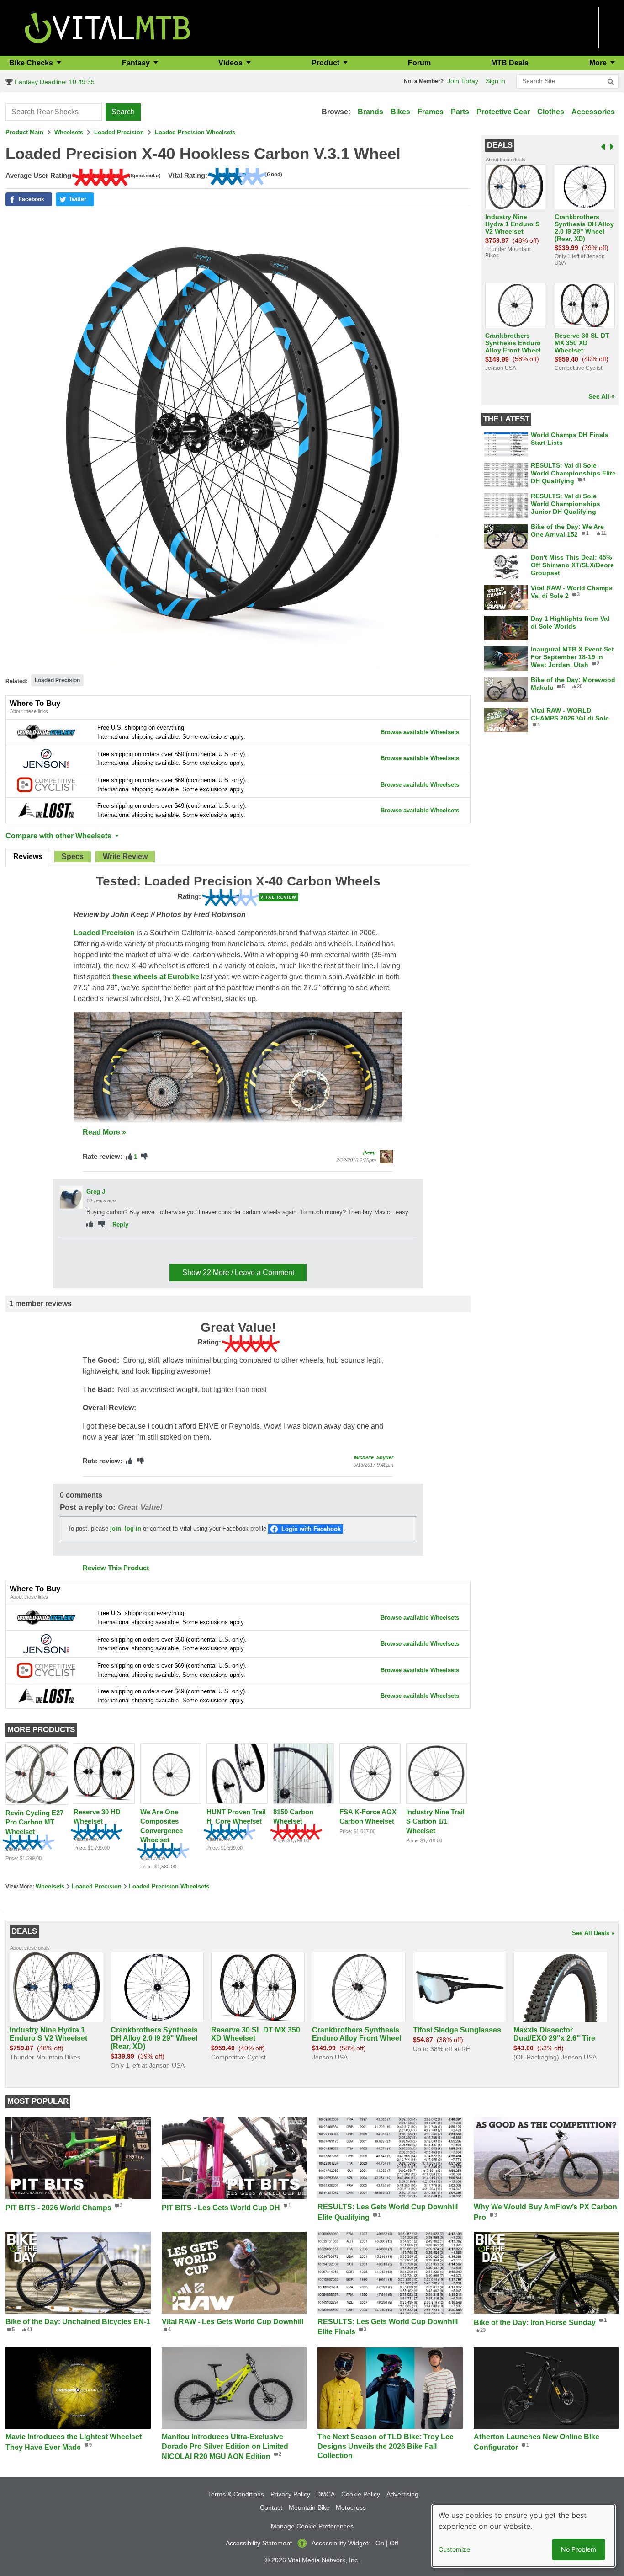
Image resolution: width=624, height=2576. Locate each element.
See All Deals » (593, 1933)
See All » (602, 396)
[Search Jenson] (46, 758)
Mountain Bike (309, 2507)
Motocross (351, 2507)
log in (133, 1528)
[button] (29, 199)
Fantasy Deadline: (54, 82)
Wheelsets (69, 132)
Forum (419, 63)
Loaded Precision (119, 132)
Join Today (463, 81)
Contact (271, 2507)
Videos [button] (231, 63)
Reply (120, 1224)
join (116, 1528)
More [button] (599, 63)
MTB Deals (510, 63)
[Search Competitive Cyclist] (46, 784)
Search (123, 112)
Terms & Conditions (236, 2494)
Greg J (96, 1192)
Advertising (402, 2494)
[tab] (28, 858)
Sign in (495, 81)
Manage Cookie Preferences (312, 2526)
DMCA (325, 2494)
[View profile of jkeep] (386, 1157)
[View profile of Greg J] (71, 1197)
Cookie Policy (361, 2494)
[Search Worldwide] (46, 732)
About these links (29, 711)
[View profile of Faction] (71, 1253)
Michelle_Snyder (374, 1457)
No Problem (579, 2549)
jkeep (370, 1152)
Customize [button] (454, 2549)
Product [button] (326, 63)
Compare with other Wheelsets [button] (59, 836)
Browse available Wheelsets (420, 732)
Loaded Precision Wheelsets (195, 132)
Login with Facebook (311, 1529)
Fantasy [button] (137, 63)
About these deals (505, 160)
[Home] (108, 27)
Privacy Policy (290, 2494)
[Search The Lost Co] (46, 810)
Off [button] (394, 2543)
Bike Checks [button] (32, 63)
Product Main (24, 132)
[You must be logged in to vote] (129, 1157)
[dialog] (524, 2536)
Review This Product (116, 1568)
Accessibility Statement (259, 2543)
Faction (97, 1248)
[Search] (611, 82)
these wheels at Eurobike (156, 977)
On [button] (380, 2543)
